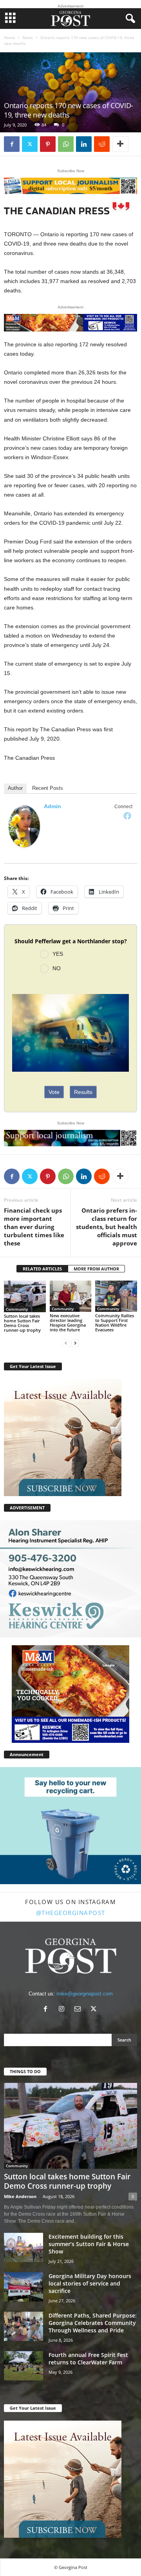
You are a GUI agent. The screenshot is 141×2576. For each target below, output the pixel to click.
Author (15, 788)
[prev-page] (66, 1343)
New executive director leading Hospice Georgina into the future (68, 1323)
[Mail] (79, 2010)
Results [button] (83, 1092)
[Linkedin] (84, 144)
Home (9, 37)
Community (17, 1309)
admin (52, 806)
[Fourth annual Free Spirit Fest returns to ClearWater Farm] (23, 2366)
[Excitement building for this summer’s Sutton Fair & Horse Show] (23, 2247)
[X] (30, 144)
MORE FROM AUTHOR (96, 1269)
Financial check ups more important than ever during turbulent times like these (34, 1227)
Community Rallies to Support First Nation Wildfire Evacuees (115, 1323)
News (28, 37)
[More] (120, 144)
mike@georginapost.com (85, 1994)
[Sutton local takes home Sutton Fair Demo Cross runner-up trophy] (25, 1296)
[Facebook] (12, 144)
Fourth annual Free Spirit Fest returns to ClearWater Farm (88, 2359)
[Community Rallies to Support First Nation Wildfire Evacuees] (116, 1296)
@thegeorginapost (71, 1913)
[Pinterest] (48, 144)
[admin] (24, 826)
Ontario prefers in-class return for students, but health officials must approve (107, 1227)
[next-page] (75, 1343)
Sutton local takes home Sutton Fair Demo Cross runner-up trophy (22, 1323)
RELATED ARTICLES (42, 1269)
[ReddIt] (102, 144)
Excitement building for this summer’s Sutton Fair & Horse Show (89, 2244)
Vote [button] (54, 1092)
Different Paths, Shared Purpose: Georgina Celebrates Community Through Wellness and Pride (93, 2323)
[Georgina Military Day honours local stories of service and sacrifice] (23, 2287)
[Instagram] (63, 2010)
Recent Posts (48, 788)
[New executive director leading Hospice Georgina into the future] (71, 1296)
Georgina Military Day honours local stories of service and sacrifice (90, 2283)
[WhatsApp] (66, 144)
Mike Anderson (20, 2196)
